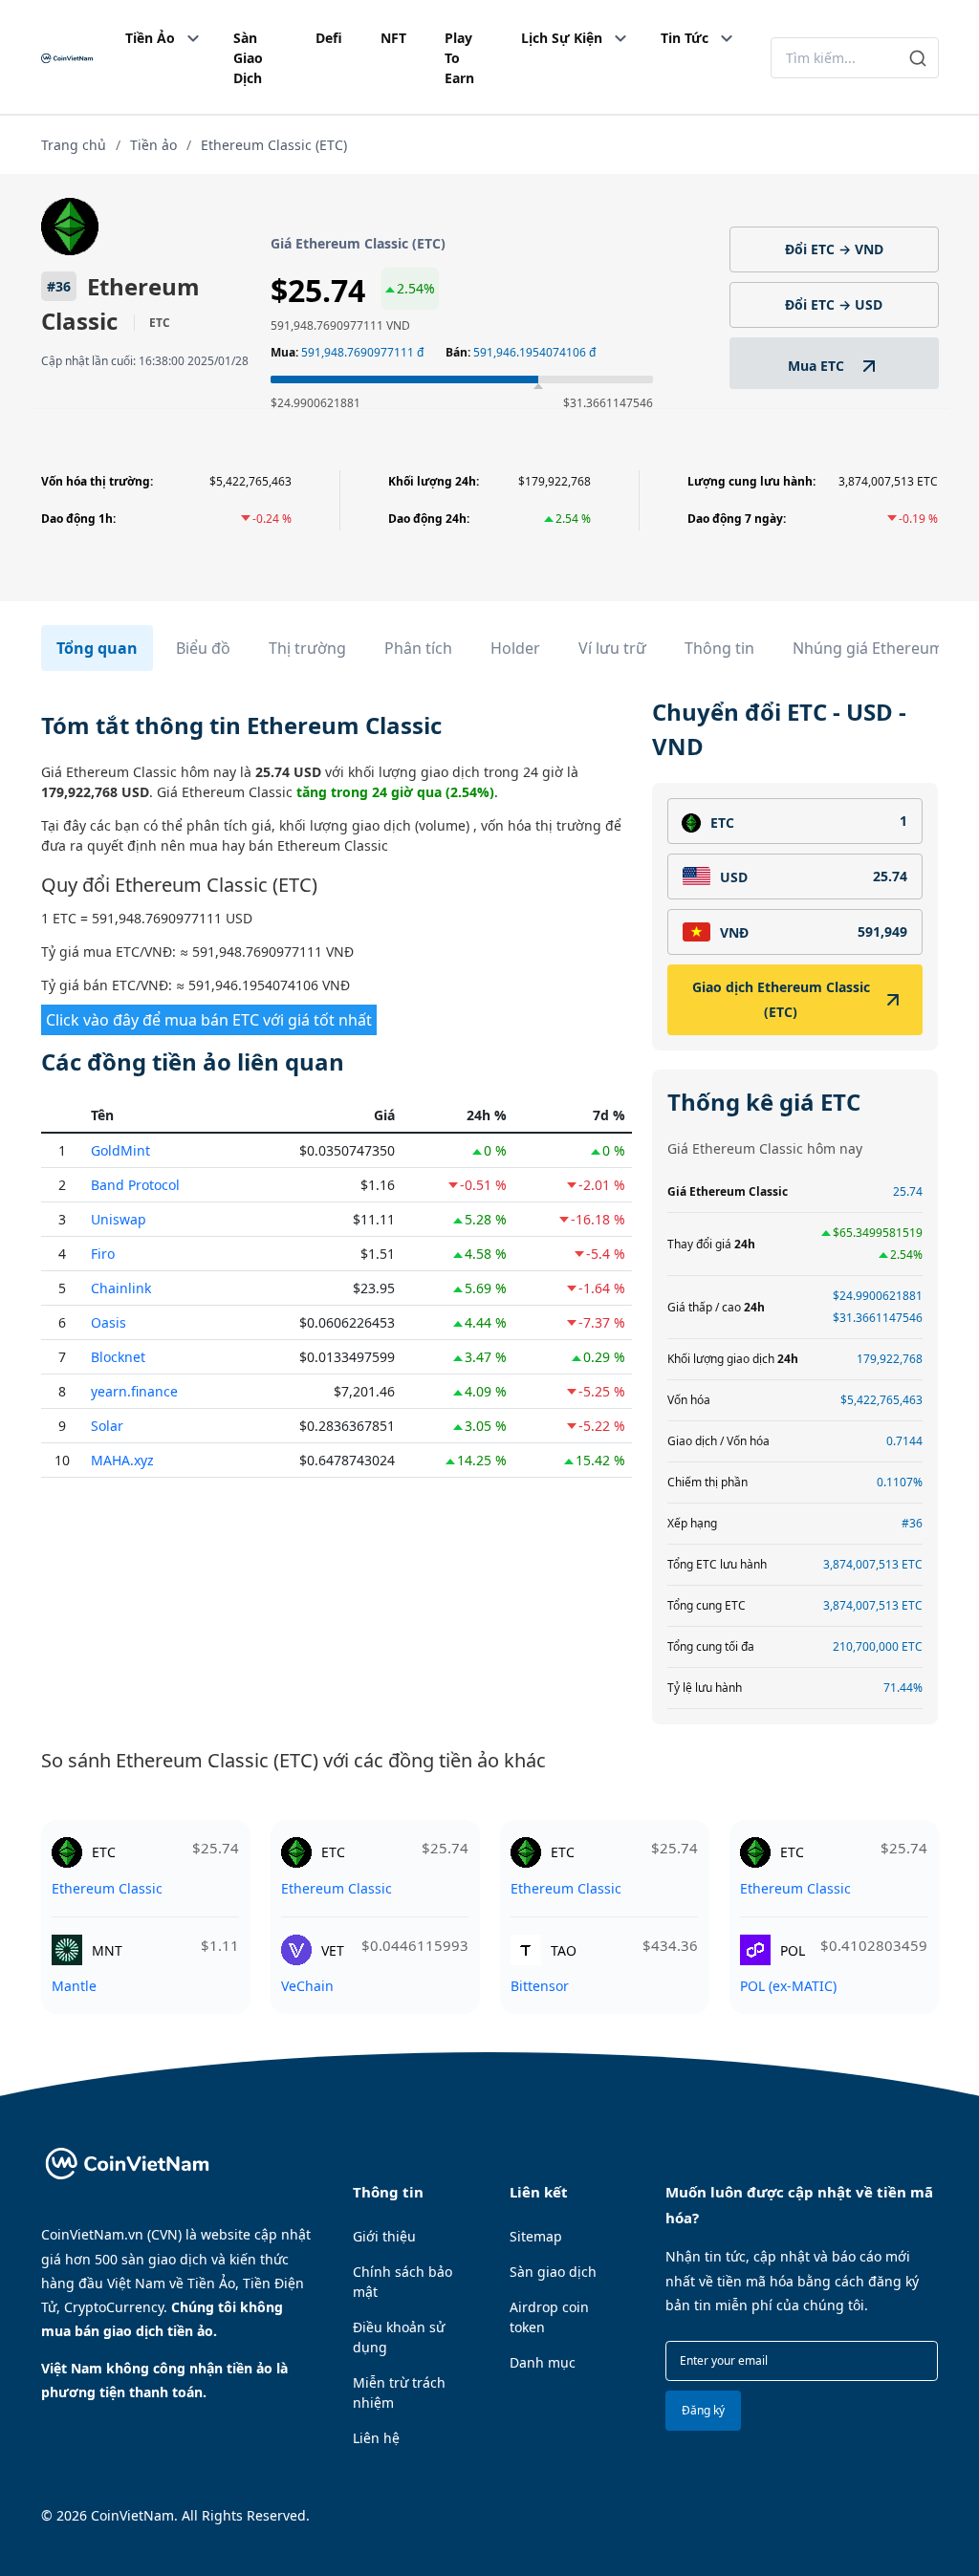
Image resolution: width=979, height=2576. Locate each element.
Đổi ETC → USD (834, 304)
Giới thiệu (384, 2236)
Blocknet (118, 1357)
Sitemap (536, 2236)
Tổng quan (97, 648)
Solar (107, 1426)
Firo (103, 1254)
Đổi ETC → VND (834, 249)
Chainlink (121, 1288)
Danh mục (543, 2362)
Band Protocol (135, 1185)
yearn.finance (134, 1391)
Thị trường (307, 648)
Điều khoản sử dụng (399, 2337)
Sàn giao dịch (553, 2272)
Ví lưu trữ (612, 648)
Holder (515, 648)
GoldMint (120, 1150)
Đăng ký (703, 2410)
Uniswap (119, 1219)
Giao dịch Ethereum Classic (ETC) (781, 999)
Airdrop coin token (549, 2317)
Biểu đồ (203, 648)
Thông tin (719, 648)
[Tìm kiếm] (918, 58)
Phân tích (418, 648)
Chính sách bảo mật (402, 2282)
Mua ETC (818, 366)
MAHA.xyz (122, 1460)
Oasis (109, 1322)
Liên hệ (376, 2438)
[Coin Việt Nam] (67, 58)
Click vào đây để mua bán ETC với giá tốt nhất (209, 1020)
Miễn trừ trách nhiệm (399, 2392)
